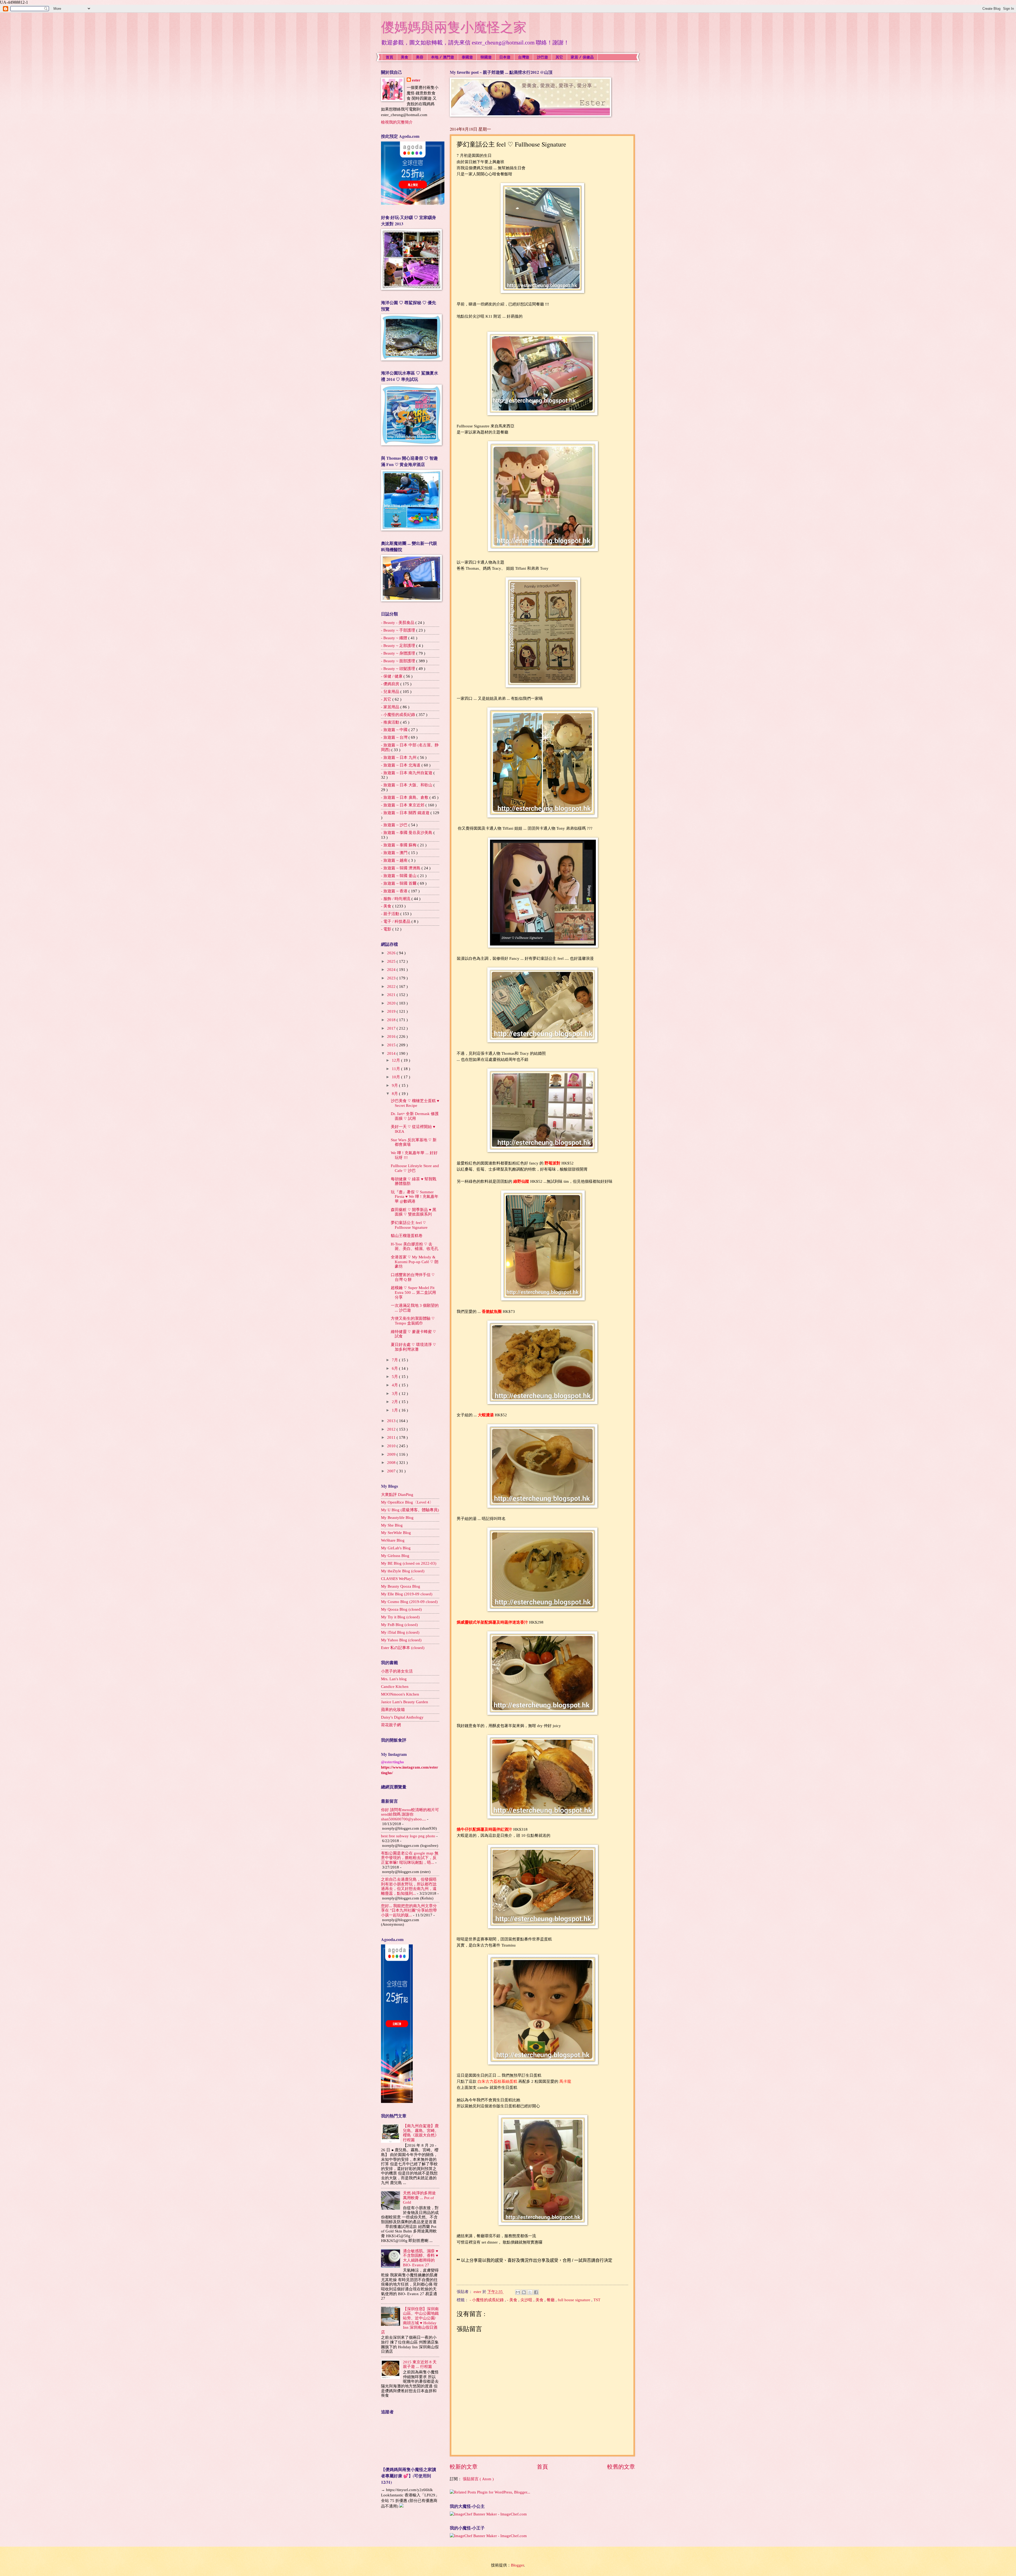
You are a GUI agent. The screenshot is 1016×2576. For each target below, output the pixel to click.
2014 (392, 1053)
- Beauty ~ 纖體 (395, 638)
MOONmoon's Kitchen (400, 1694)
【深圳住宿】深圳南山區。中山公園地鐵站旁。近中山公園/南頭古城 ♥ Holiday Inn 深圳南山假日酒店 (410, 2321)
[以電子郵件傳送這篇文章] (518, 2292)
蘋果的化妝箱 (393, 1710)
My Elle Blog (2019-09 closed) (407, 1594)
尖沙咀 (527, 2300)
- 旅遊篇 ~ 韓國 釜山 (399, 876)
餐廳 (551, 2300)
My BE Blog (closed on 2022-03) (409, 1563)
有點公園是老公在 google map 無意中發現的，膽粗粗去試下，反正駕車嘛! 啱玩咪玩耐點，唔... (410, 1858)
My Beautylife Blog (397, 1518)
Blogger (517, 2565)
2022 (392, 986)
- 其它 (387, 699)
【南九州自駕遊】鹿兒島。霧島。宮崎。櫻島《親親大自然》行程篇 (421, 2133)
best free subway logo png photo (408, 1836)
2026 (392, 953)
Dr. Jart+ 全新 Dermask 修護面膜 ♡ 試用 (415, 1116)
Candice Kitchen (395, 1687)
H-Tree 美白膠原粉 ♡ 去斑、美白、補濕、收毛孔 (415, 1246)
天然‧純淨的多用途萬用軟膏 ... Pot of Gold (419, 2198)
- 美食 (513, 2300)
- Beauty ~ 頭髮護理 (399, 669)
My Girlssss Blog (395, 1556)
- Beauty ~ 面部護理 (399, 661)
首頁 (389, 57)
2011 (392, 1437)
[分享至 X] (530, 2292)
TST (597, 2300)
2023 (392, 978)
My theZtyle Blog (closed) (403, 1571)
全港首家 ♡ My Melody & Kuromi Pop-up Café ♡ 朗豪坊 (415, 1262)
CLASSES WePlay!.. (398, 1579)
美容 (420, 57)
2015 (392, 1045)
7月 (395, 1360)
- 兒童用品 (391, 692)
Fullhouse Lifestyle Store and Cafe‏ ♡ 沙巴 (415, 1168)
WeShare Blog (393, 1540)
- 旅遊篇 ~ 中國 (395, 730)
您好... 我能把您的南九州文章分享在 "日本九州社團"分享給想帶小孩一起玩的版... (409, 1910)
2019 (392, 1011)
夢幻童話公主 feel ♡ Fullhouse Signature (409, 1225)
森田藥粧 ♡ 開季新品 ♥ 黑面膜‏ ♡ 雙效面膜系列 (414, 1212)
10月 (396, 1077)
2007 (392, 1471)
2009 (392, 1454)
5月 (395, 1377)
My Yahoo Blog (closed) (401, 1640)
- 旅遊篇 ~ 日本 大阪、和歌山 (407, 785)
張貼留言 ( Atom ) (478, 2479)
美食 (405, 57)
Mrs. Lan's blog (394, 1679)
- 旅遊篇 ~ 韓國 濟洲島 (401, 868)
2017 (392, 1028)
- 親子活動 (391, 914)
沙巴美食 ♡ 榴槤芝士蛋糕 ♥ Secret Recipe (415, 1103)
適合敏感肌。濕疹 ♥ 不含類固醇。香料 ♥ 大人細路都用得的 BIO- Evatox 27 (421, 2258)
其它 (559, 57)
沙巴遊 (542, 57)
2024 (392, 970)
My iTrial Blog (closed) (400, 1632)
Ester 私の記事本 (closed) (403, 1648)
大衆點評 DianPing (397, 1495)
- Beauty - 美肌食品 (398, 623)
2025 (392, 961)
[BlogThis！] (524, 2292)
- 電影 (387, 929)
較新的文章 (464, 2467)
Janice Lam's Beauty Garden (405, 1702)
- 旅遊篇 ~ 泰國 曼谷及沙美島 (407, 833)
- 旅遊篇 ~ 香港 (395, 891)
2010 (392, 1446)
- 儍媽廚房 (391, 684)
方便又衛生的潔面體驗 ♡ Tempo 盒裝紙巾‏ (413, 1321)
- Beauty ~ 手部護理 (399, 630)
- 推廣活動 (391, 722)
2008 (392, 1463)
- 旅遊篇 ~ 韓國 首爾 (399, 883)
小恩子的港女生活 (397, 1671)
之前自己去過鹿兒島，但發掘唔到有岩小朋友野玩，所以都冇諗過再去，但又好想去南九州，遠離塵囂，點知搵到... (409, 1886)
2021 (392, 995)
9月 (395, 1085)
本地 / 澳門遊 (443, 57)
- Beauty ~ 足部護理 (399, 646)
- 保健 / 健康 (392, 676)
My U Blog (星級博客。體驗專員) (410, 1510)
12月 (396, 1060)
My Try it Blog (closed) (400, 1617)
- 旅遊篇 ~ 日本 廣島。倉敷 (405, 797)
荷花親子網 (391, 1725)
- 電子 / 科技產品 (396, 921)
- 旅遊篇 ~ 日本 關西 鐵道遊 (406, 813)
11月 (396, 1069)
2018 (392, 1020)
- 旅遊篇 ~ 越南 (395, 860)
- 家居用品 (391, 707)
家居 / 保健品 (582, 57)
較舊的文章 (621, 2467)
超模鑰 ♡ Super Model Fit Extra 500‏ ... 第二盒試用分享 (413, 1292)
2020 (392, 1003)
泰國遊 (467, 57)
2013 (392, 1421)
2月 (395, 1402)
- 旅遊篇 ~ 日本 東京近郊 (403, 805)
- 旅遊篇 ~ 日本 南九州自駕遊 (407, 773)
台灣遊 (524, 57)
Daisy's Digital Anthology (402, 1717)
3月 (395, 1394)
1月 (395, 1410)
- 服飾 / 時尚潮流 (396, 899)
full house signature (575, 2300)
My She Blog (392, 1525)
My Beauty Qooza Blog (401, 1586)
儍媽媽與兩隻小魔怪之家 (454, 27)
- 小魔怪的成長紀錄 (487, 2300)
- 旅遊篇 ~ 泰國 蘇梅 (399, 845)
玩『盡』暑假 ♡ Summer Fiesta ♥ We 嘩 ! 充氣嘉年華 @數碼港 (415, 1197)
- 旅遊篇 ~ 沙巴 (395, 825)
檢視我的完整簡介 (397, 122)
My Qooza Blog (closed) (401, 1609)
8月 (395, 1094)
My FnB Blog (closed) (399, 1625)
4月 (395, 1385)
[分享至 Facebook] (536, 2292)
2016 (392, 1036)
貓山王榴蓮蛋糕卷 (407, 1236)
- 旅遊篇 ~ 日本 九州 (399, 757)
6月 (395, 1368)
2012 (392, 1429)
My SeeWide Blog (396, 1533)
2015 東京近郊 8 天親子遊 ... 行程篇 (420, 2364)
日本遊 (505, 57)
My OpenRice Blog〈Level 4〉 (407, 1502)
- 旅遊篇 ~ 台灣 (395, 737)
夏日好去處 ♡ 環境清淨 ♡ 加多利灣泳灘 (413, 1347)
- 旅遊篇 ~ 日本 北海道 (401, 765)
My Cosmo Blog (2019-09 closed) (409, 1602)
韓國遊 (486, 57)
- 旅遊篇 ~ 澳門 (395, 853)
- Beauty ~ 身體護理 (399, 653)
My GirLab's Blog (396, 1548)
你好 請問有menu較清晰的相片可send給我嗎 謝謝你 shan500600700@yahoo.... (410, 1814)
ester (416, 80)
